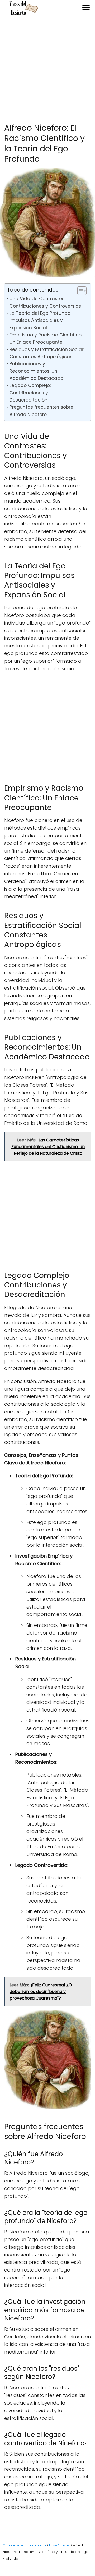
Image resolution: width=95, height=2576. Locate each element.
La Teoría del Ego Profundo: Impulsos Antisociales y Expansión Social (40, 320)
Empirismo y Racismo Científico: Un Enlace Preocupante (46, 338)
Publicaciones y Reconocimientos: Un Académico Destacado (36, 371)
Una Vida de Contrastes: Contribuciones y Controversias (45, 302)
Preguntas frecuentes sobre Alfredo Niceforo (41, 411)
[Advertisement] (47, 70)
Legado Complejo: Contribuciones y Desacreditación (30, 393)
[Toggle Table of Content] (79, 291)
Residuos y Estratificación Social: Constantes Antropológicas (47, 353)
